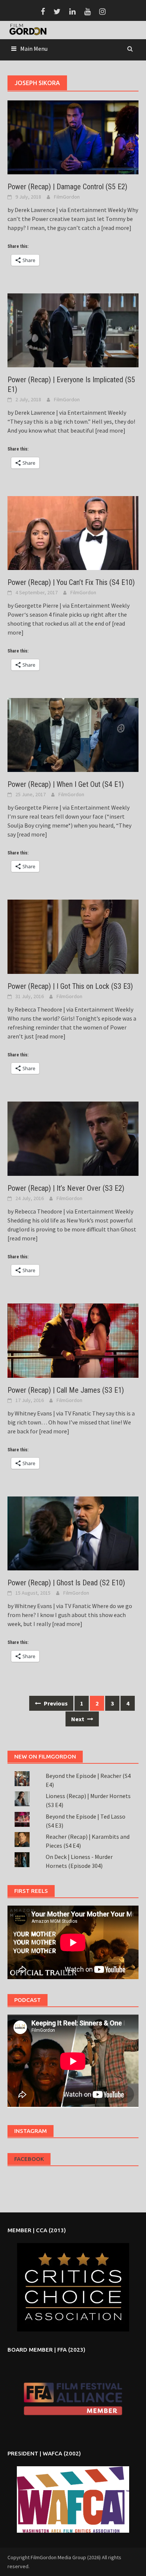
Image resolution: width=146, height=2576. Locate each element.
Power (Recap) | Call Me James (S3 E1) (66, 1390)
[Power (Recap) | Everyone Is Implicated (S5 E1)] (73, 330)
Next (78, 1719)
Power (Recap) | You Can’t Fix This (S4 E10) (71, 582)
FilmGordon (67, 197)
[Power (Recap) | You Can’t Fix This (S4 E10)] (73, 532)
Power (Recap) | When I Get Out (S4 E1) (66, 784)
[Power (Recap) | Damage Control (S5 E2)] (73, 137)
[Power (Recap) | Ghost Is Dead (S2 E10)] (73, 1533)
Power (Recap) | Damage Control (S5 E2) (67, 187)
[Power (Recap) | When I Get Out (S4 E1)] (73, 734)
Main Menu (34, 49)
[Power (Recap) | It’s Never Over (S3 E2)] (73, 1138)
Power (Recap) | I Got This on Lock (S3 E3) (70, 986)
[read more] (116, 228)
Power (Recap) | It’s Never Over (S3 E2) (66, 1188)
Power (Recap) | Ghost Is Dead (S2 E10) (66, 1583)
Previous (55, 1703)
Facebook (29, 2159)
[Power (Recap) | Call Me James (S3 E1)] (73, 1340)
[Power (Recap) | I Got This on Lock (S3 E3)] (73, 936)
